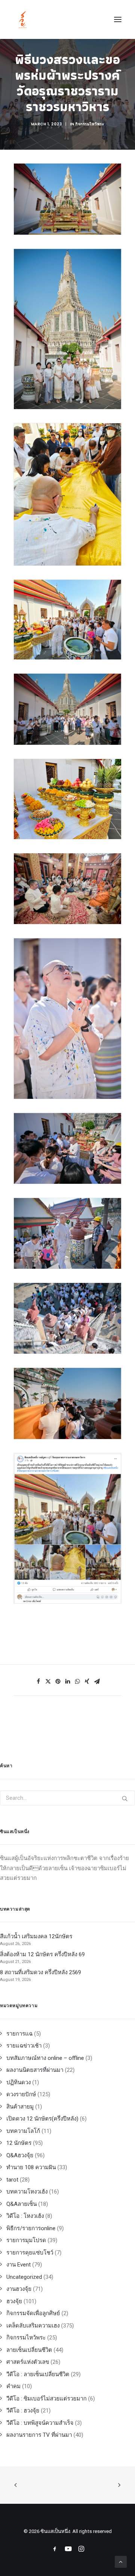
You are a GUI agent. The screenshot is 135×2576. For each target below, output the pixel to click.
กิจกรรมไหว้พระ (90, 124)
